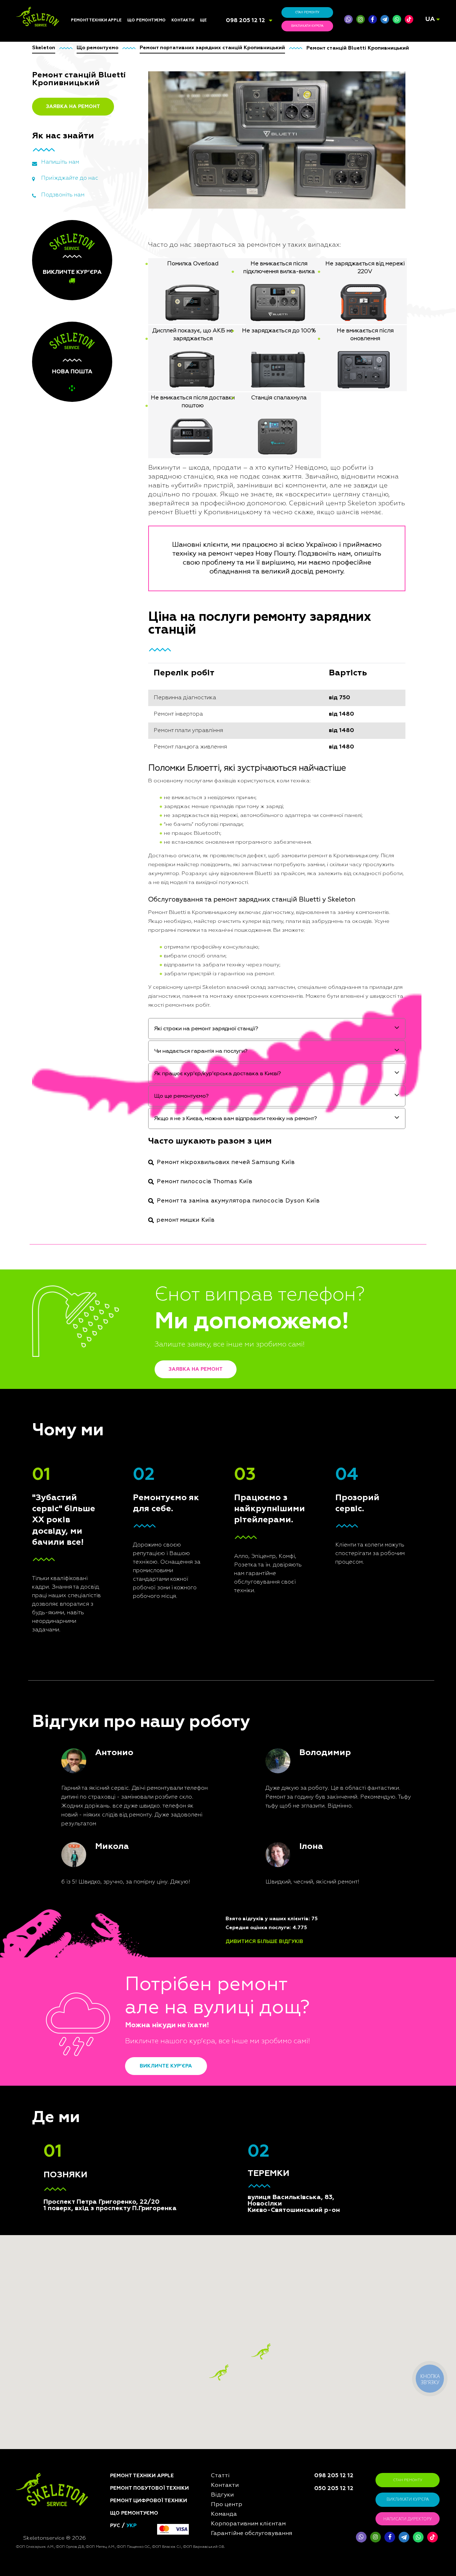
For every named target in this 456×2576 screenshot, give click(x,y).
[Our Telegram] (404, 2537)
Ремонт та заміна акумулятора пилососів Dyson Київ (238, 1201)
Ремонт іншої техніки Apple (103, 969)
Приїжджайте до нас (70, 178)
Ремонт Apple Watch (95, 961)
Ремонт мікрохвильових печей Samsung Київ (226, 1162)
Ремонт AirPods (90, 953)
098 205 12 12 (245, 21)
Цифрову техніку (147, 928)
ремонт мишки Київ (186, 1220)
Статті (207, 911)
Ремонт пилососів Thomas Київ (205, 1182)
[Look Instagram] (361, 19)
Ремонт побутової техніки (149, 2488)
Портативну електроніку (156, 957)
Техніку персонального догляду (156, 1052)
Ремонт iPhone (88, 911)
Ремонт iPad (85, 919)
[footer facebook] (390, 2537)
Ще (203, 20)
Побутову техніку (148, 919)
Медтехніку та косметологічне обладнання (162, 1039)
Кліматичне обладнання (156, 974)
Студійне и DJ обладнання (158, 990)
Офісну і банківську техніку (159, 999)
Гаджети (137, 982)
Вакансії (210, 944)
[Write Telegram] (385, 19)
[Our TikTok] (409, 19)
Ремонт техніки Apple (96, 20)
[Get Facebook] (373, 19)
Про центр (212, 936)
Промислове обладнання (158, 1015)
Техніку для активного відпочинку (155, 1026)
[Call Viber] (348, 19)
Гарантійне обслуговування (233, 961)
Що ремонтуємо (146, 20)
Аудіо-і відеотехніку (151, 965)
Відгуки (209, 928)
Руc (115, 2526)
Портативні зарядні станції (159, 911)
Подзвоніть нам (63, 195)
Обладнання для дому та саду (157, 947)
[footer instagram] (375, 2537)
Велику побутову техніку (157, 1007)
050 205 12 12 (334, 2489)
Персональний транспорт (158, 936)
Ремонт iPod (85, 928)
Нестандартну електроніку (159, 1062)
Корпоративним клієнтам (230, 953)
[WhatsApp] (397, 19)
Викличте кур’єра (166, 2066)
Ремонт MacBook (91, 944)
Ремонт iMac (85, 936)
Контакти (183, 20)
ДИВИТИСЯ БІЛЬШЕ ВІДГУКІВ (264, 1942)
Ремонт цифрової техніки (149, 2501)
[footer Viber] (361, 2537)
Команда (211, 919)
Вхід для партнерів (222, 969)
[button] (261, 2352)
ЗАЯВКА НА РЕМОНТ (73, 107)
